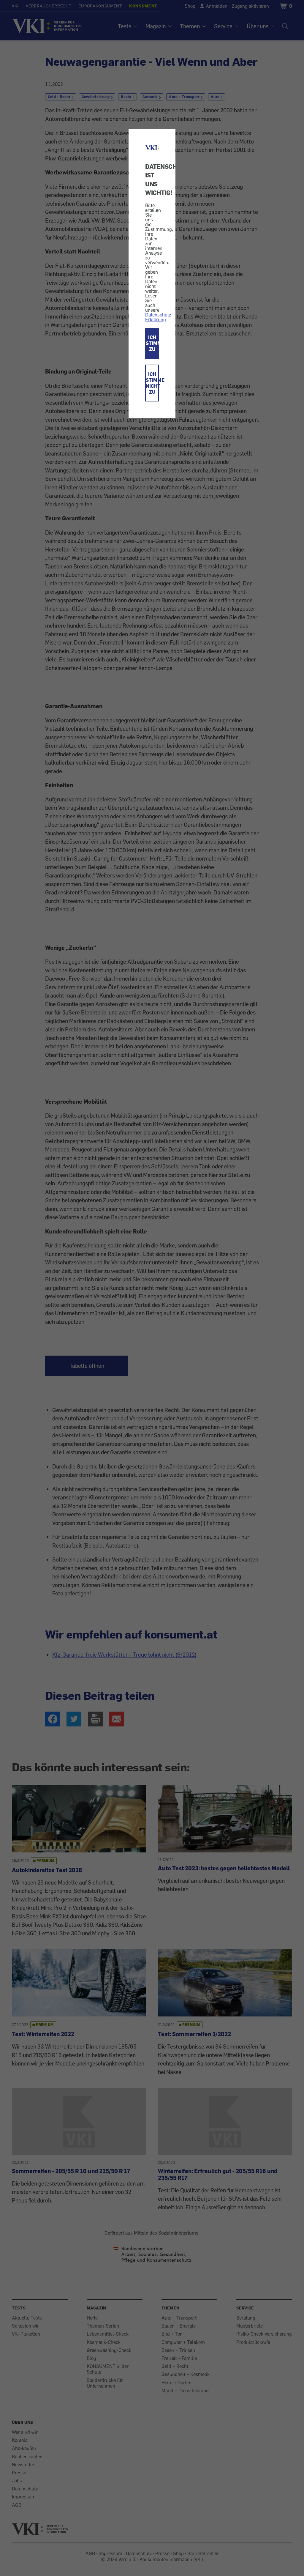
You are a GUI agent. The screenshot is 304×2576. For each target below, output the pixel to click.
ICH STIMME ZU (152, 343)
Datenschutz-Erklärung (159, 317)
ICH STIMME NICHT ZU (152, 383)
